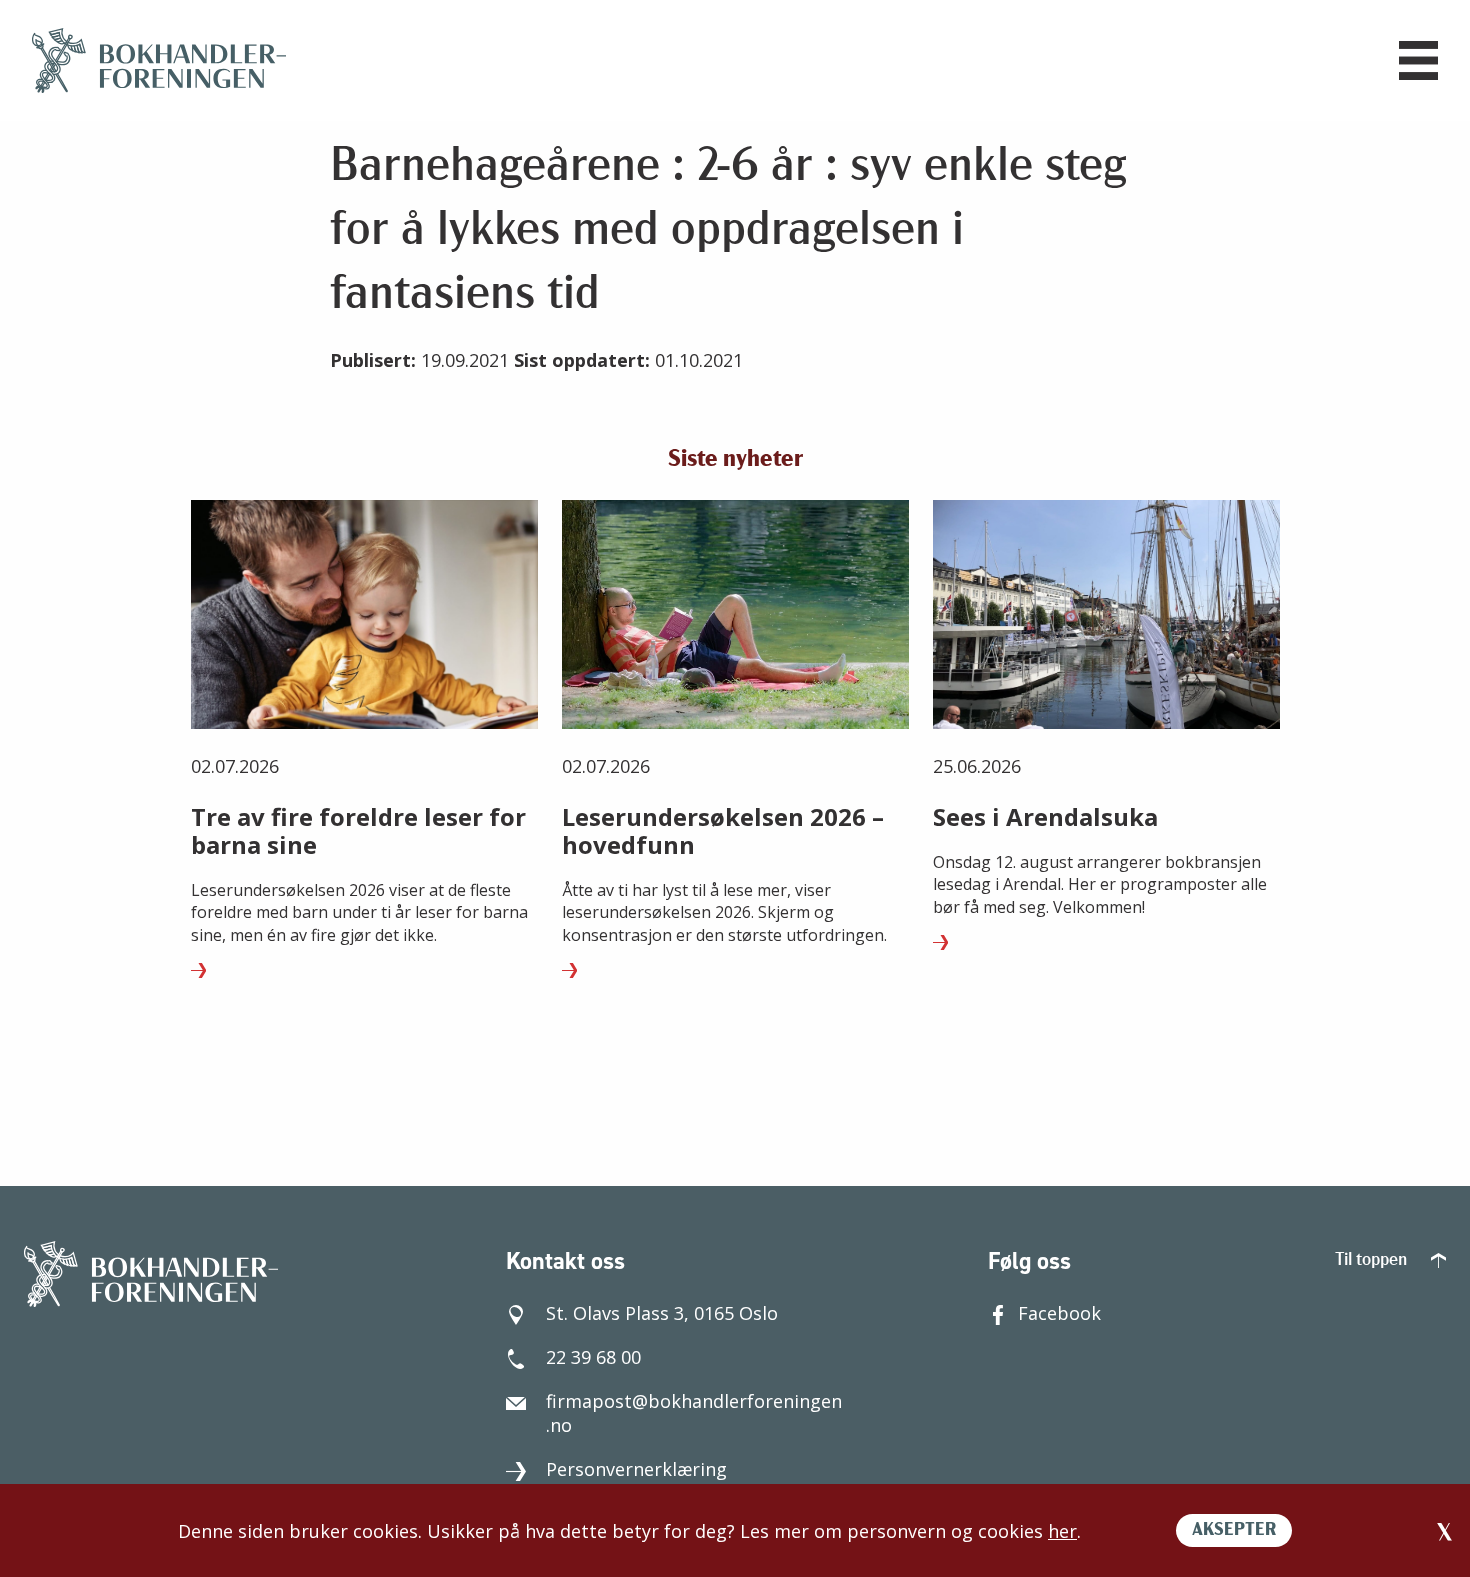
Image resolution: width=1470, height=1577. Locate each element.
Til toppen (1373, 1261)
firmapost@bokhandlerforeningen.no (694, 1413)
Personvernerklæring (636, 1469)
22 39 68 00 (593, 1357)
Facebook (1059, 1313)
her (1062, 1531)
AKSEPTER (1234, 1531)
